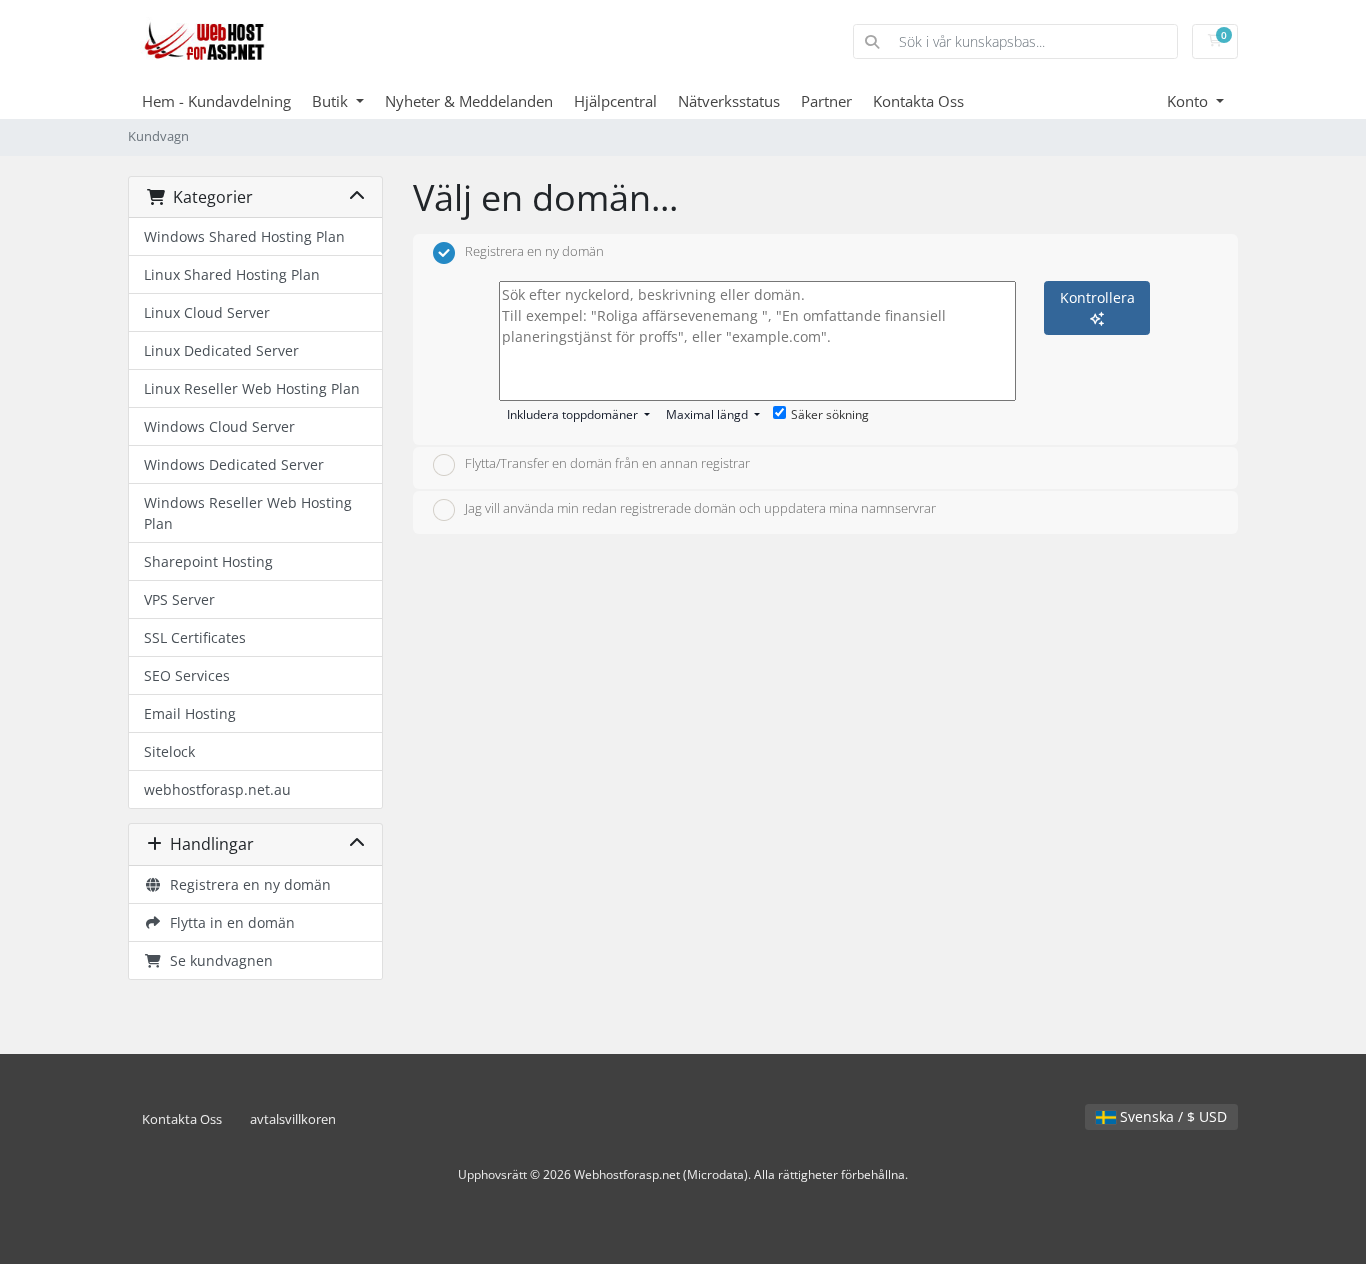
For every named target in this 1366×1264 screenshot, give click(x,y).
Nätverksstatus (729, 101)
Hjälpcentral (615, 101)
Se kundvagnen (217, 960)
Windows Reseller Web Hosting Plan (248, 513)
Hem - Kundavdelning (216, 101)
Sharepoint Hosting (208, 561)
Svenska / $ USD (1171, 1116)
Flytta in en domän (228, 922)
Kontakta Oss (918, 101)
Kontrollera (1097, 297)
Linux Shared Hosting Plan (232, 274)
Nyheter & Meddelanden (469, 101)
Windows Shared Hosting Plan (244, 236)
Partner (826, 101)
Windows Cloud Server (219, 426)
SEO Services (187, 675)
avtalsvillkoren (293, 1119)
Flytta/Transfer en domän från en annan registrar (607, 464)
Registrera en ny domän (246, 884)
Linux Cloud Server (207, 312)
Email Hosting (190, 713)
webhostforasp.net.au (217, 789)
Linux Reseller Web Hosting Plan (252, 388)
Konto (1189, 101)
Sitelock (169, 751)
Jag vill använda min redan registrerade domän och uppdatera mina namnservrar (700, 508)
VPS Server (179, 599)
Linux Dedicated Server (221, 350)
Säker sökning (830, 414)
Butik (332, 101)
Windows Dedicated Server (234, 464)
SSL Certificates (195, 637)
